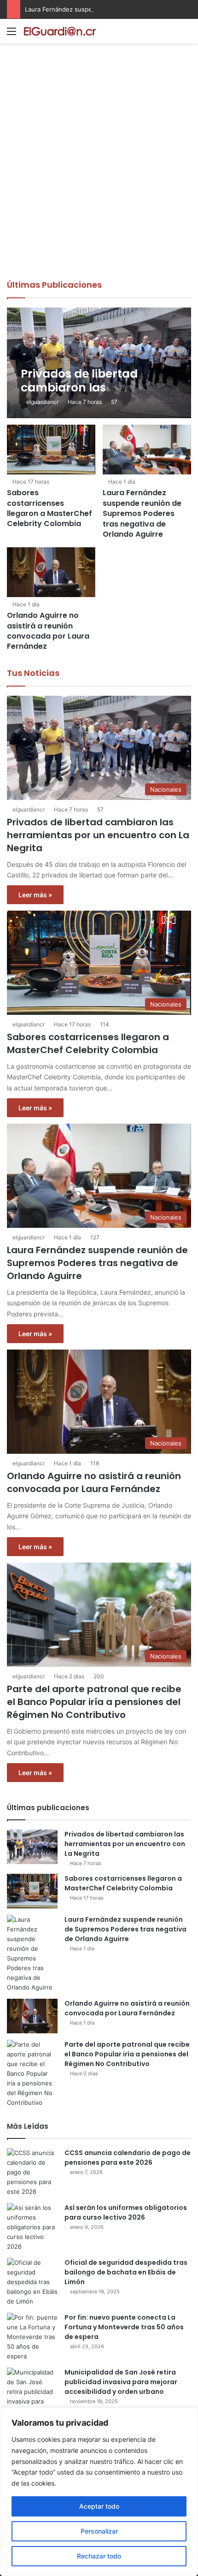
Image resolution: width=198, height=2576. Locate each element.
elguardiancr (42, 402)
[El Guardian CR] (60, 31)
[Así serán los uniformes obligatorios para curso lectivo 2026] (32, 2227)
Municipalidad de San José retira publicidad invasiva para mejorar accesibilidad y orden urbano (121, 2382)
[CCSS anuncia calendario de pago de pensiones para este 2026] (32, 2172)
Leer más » (35, 895)
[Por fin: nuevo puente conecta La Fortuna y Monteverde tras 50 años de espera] (32, 2337)
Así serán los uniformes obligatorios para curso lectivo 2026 (126, 2212)
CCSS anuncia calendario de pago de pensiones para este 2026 (128, 2158)
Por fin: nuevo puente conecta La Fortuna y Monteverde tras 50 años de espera (124, 2327)
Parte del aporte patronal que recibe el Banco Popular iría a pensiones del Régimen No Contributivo (94, 1702)
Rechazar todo (99, 2556)
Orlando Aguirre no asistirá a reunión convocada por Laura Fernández (48, 631)
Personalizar (99, 2531)
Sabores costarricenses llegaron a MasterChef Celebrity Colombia (49, 508)
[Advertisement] (99, 175)
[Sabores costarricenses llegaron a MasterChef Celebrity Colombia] (51, 450)
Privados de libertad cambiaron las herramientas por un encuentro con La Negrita (98, 835)
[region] (99, 2492)
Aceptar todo (99, 2506)
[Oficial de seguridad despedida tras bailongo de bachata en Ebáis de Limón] (32, 2282)
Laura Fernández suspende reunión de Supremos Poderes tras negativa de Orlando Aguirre (142, 513)
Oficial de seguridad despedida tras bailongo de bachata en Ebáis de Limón (126, 2272)
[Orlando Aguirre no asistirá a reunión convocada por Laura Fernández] (51, 572)
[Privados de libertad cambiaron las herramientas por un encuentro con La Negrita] (99, 363)
